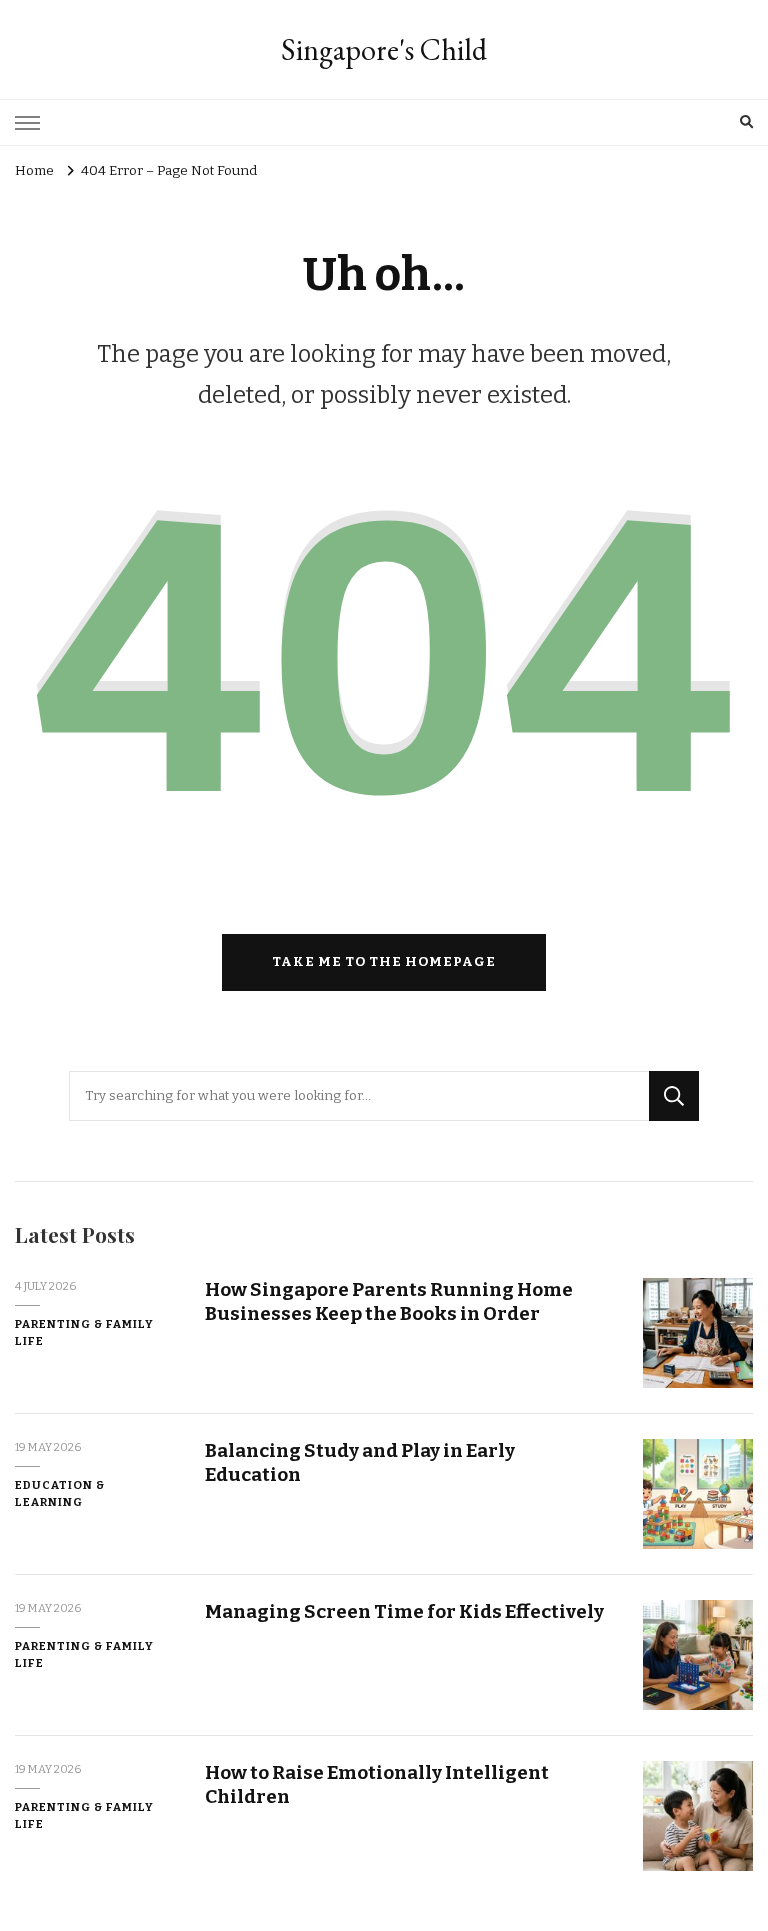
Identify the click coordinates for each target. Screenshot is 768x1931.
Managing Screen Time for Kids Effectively (404, 1611)
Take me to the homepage (384, 962)
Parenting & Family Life (84, 1332)
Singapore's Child (384, 49)
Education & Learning (60, 1493)
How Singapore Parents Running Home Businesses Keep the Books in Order (389, 1301)
